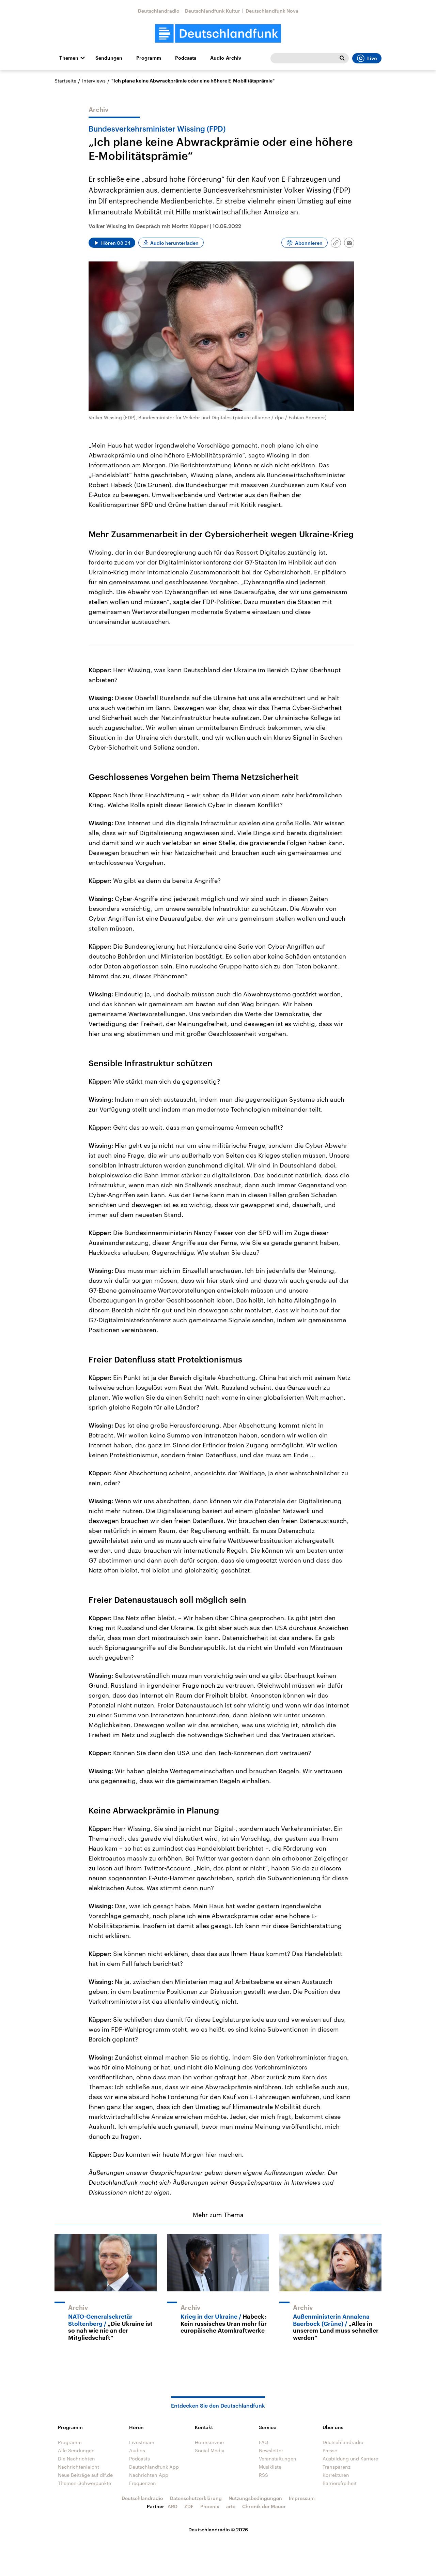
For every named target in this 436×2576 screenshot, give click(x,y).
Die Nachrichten (76, 2459)
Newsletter (271, 2450)
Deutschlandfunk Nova (272, 11)
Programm (149, 58)
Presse (330, 2450)
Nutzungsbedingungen (255, 2498)
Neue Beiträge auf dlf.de (85, 2475)
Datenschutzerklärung (196, 2498)
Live (372, 58)
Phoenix (210, 2506)
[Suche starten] (342, 58)
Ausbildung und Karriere (350, 2459)
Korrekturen (336, 2475)
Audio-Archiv (226, 58)
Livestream (142, 2442)
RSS (263, 2475)
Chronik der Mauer (264, 2506)
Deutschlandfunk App (154, 2467)
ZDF (189, 2506)
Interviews (94, 81)
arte (231, 2506)
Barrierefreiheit (340, 2483)
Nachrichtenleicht (79, 2467)
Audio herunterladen (174, 243)
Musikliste (270, 2467)
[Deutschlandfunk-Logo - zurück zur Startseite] (218, 34)
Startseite (65, 81)
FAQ (264, 2442)
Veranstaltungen (278, 2459)
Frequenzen (143, 2483)
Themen (69, 58)
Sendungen (109, 58)
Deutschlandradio (159, 11)
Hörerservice (209, 2442)
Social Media (210, 2450)
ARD (173, 2506)
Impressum (302, 2498)
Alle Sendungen (76, 2450)
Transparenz (337, 2467)
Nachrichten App (149, 2475)
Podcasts (186, 58)
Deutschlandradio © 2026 (218, 2529)
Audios (137, 2450)
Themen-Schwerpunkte (84, 2483)
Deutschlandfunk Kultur (213, 11)
